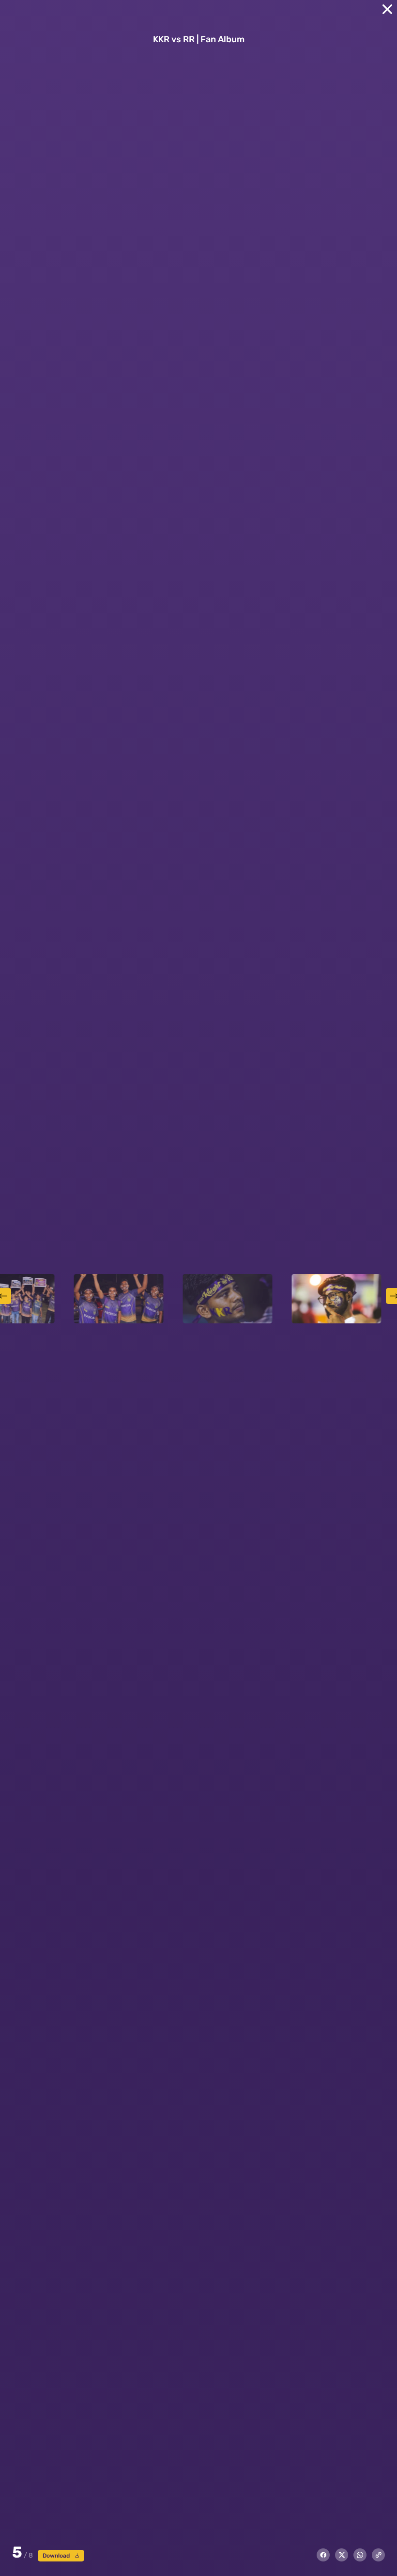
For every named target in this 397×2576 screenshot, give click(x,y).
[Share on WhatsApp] (360, 2555)
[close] (387, 9)
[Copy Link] (378, 2555)
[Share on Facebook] (323, 2555)
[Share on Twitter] (342, 2555)
